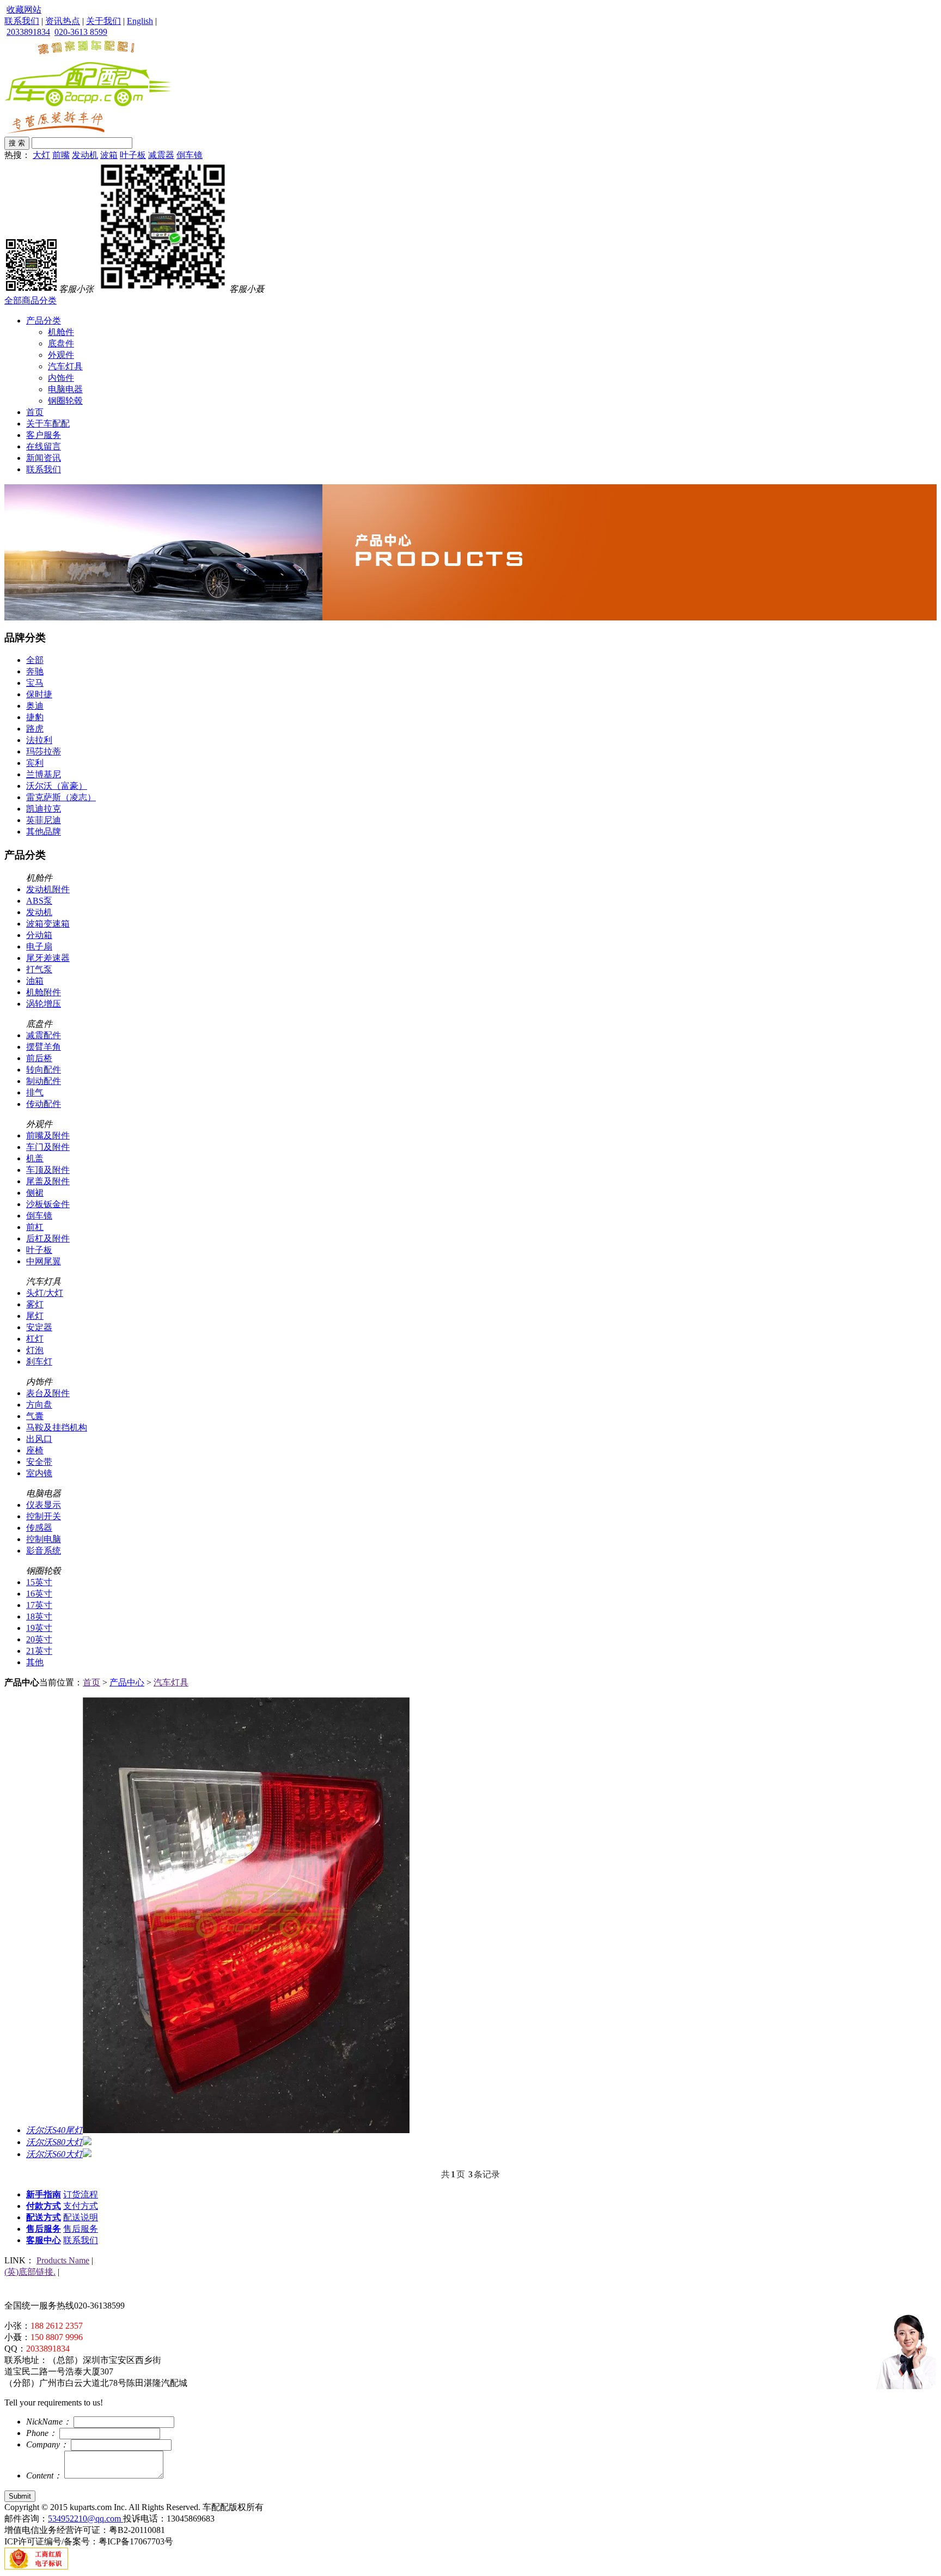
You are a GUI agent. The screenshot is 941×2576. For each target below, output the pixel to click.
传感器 (39, 1528)
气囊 (35, 1416)
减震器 (161, 155)
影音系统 (44, 1551)
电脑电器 (65, 389)
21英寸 (39, 1651)
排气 (35, 1092)
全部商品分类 (30, 300)
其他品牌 (44, 832)
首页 (35, 412)
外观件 (61, 355)
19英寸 (39, 1628)
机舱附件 (44, 992)
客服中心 (44, 2240)
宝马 (35, 683)
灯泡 (35, 1350)
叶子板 (133, 155)
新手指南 (44, 2194)
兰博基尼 (44, 774)
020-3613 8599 (81, 32)
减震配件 (44, 1035)
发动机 (85, 155)
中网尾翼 (44, 1261)
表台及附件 (48, 1393)
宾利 (35, 763)
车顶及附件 (48, 1170)
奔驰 (35, 671)
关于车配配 (48, 424)
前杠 (35, 1227)
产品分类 (44, 321)
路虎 (35, 729)
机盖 (35, 1158)
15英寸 (39, 1582)
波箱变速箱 (48, 924)
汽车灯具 (65, 366)
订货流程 (81, 2194)
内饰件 (61, 378)
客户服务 (44, 435)
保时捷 (39, 694)
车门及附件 (48, 1147)
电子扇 (39, 946)
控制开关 (44, 1516)
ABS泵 (39, 901)
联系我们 (22, 21)
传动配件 (44, 1104)
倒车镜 (190, 155)
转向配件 (44, 1070)
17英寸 (39, 1605)
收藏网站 (24, 10)
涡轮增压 (44, 1004)
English (140, 21)
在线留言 (44, 446)
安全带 (39, 1462)
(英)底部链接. (30, 2272)
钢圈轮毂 (65, 401)
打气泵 (39, 969)
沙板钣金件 (48, 1204)
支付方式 (81, 2206)
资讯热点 (63, 21)
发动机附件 (48, 889)
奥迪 (35, 706)
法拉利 (39, 740)
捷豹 (35, 717)
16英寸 (39, 1594)
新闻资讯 (44, 458)
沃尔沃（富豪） (57, 786)
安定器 (39, 1327)
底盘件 (61, 343)
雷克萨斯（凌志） (61, 797)
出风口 (39, 1439)
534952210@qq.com (85, 2519)
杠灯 (35, 1339)
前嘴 (61, 155)
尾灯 (35, 1316)
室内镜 (39, 1473)
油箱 (35, 981)
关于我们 (103, 21)
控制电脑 (44, 1539)
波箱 (109, 155)
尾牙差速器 (48, 958)
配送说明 (81, 2217)
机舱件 (61, 332)
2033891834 (28, 32)
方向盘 (39, 1405)
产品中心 (127, 1682)
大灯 (41, 155)
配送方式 (44, 2217)
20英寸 (39, 1639)
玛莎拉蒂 (44, 751)
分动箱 (39, 935)
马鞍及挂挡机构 (57, 1427)
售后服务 (44, 2229)
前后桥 (39, 1058)
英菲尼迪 (44, 820)
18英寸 (39, 1616)
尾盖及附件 (48, 1181)
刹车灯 (39, 1362)
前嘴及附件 (48, 1135)
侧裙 (35, 1193)
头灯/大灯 (45, 1293)
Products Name (63, 2260)
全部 (35, 660)
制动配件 (44, 1081)
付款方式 (44, 2206)
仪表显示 (44, 1505)
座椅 (35, 1450)
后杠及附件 (48, 1238)
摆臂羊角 (44, 1047)
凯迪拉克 (44, 809)
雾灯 (35, 1304)
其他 (35, 1662)
